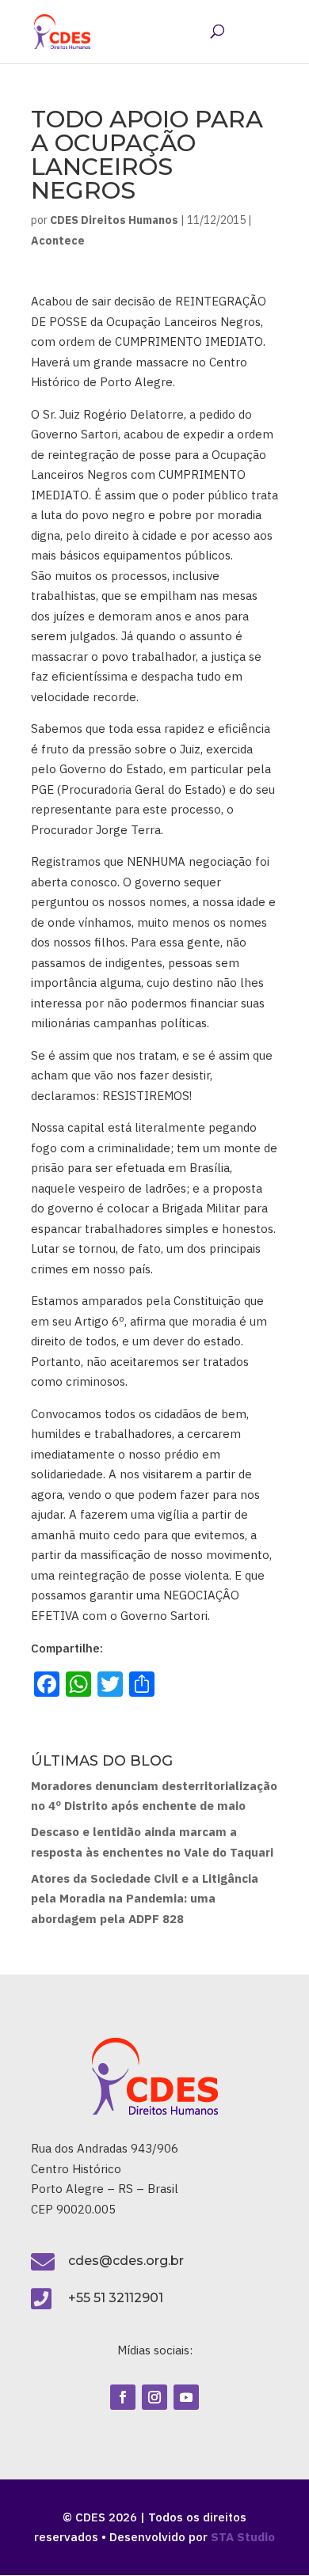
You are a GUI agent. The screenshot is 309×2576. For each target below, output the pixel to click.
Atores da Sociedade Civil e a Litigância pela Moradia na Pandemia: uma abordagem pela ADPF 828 (145, 1899)
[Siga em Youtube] (186, 2397)
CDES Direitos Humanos (114, 220)
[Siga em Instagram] (154, 2397)
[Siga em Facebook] (123, 2397)
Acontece (58, 241)
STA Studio (243, 2537)
